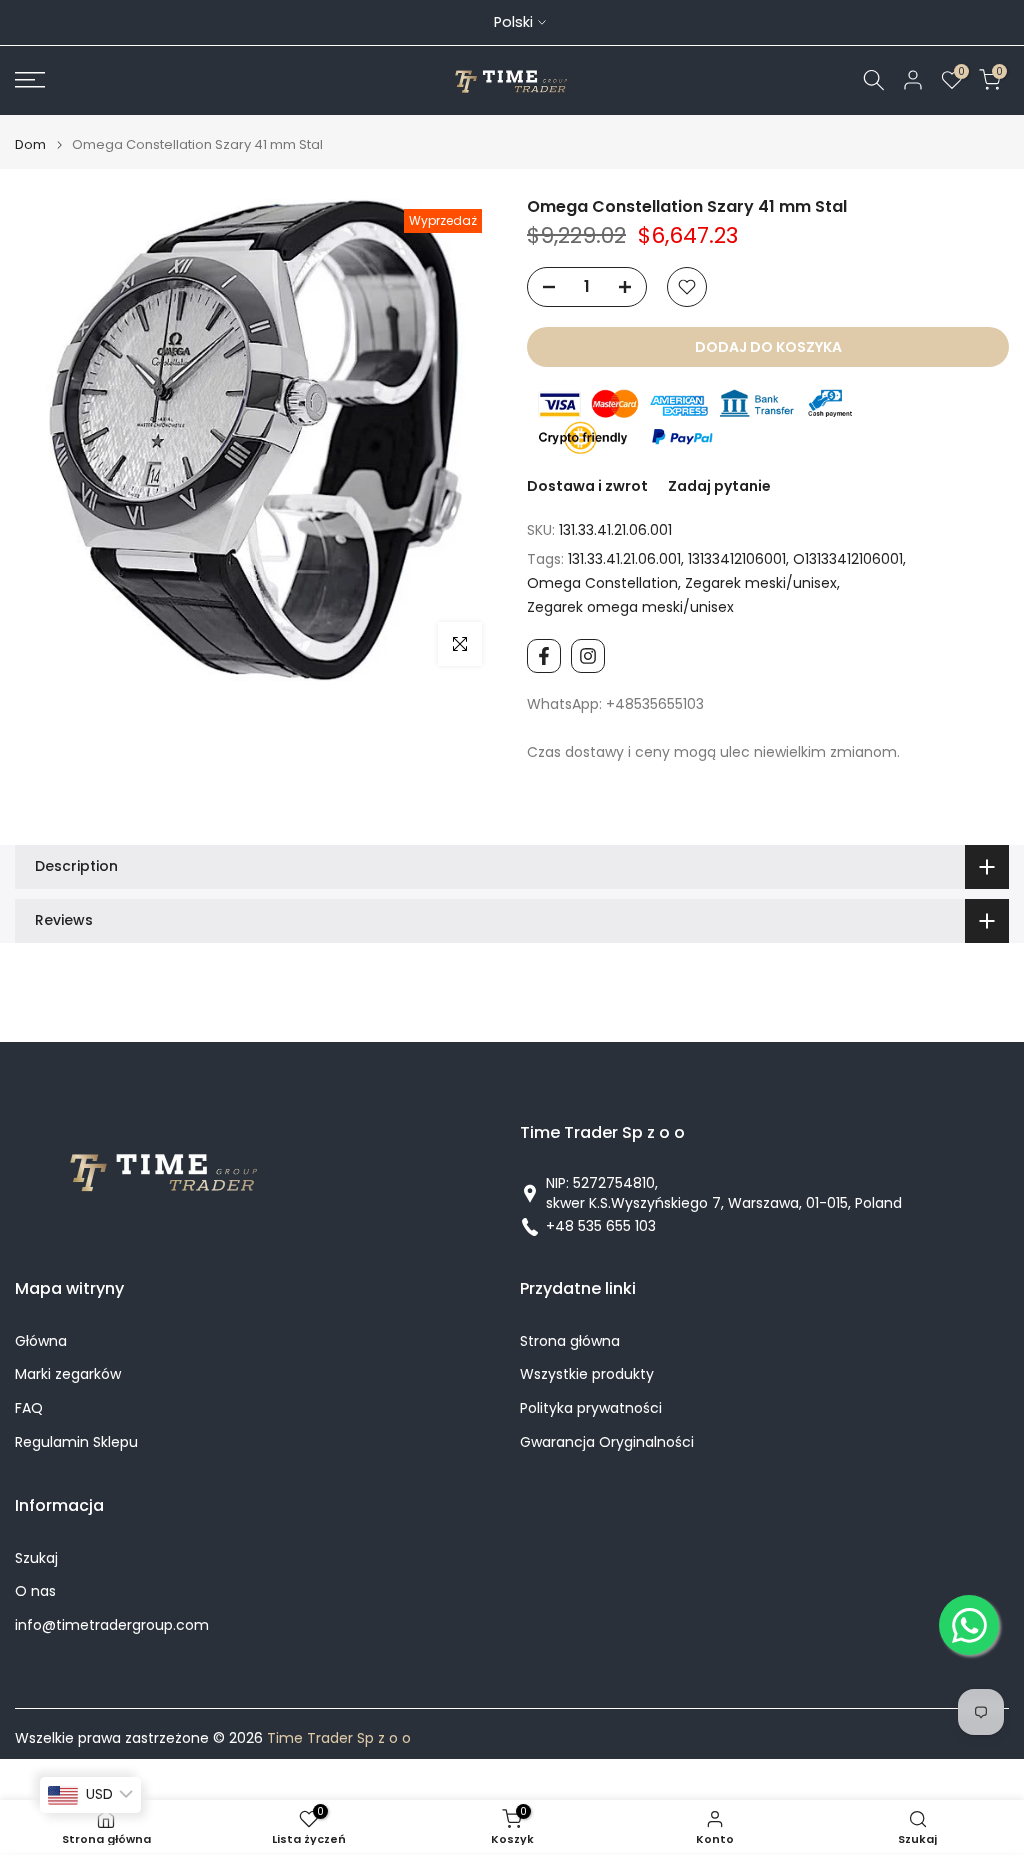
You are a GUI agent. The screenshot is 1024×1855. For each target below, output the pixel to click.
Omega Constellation (602, 583)
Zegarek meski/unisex (761, 583)
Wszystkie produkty (587, 1374)
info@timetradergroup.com (112, 1625)
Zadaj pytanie (719, 486)
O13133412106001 (848, 559)
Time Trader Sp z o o (339, 1738)
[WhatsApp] (969, 1625)
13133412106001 (737, 559)
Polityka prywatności (591, 1408)
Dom (30, 144)
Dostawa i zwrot (587, 486)
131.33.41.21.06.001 (624, 559)
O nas (35, 1591)
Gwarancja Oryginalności (607, 1442)
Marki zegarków (68, 1374)
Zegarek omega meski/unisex (630, 607)
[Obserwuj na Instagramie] (588, 656)
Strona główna (570, 1341)
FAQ (29, 1408)
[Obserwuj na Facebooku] (544, 656)
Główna (41, 1341)
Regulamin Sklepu (76, 1442)
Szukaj (36, 1558)
